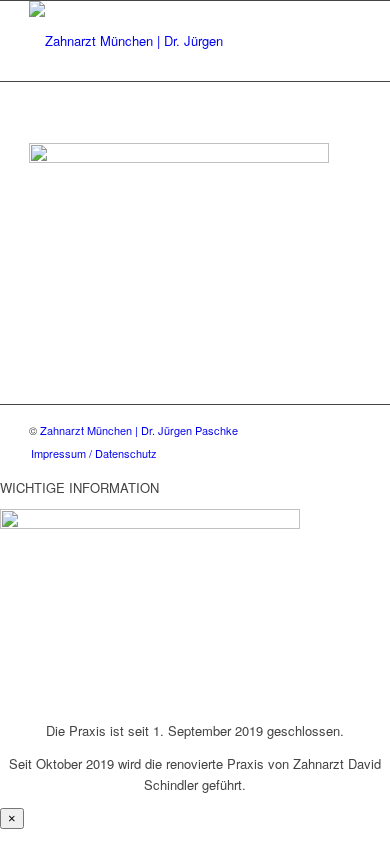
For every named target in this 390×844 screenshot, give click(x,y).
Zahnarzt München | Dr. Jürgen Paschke (139, 430)
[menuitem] (94, 453)
